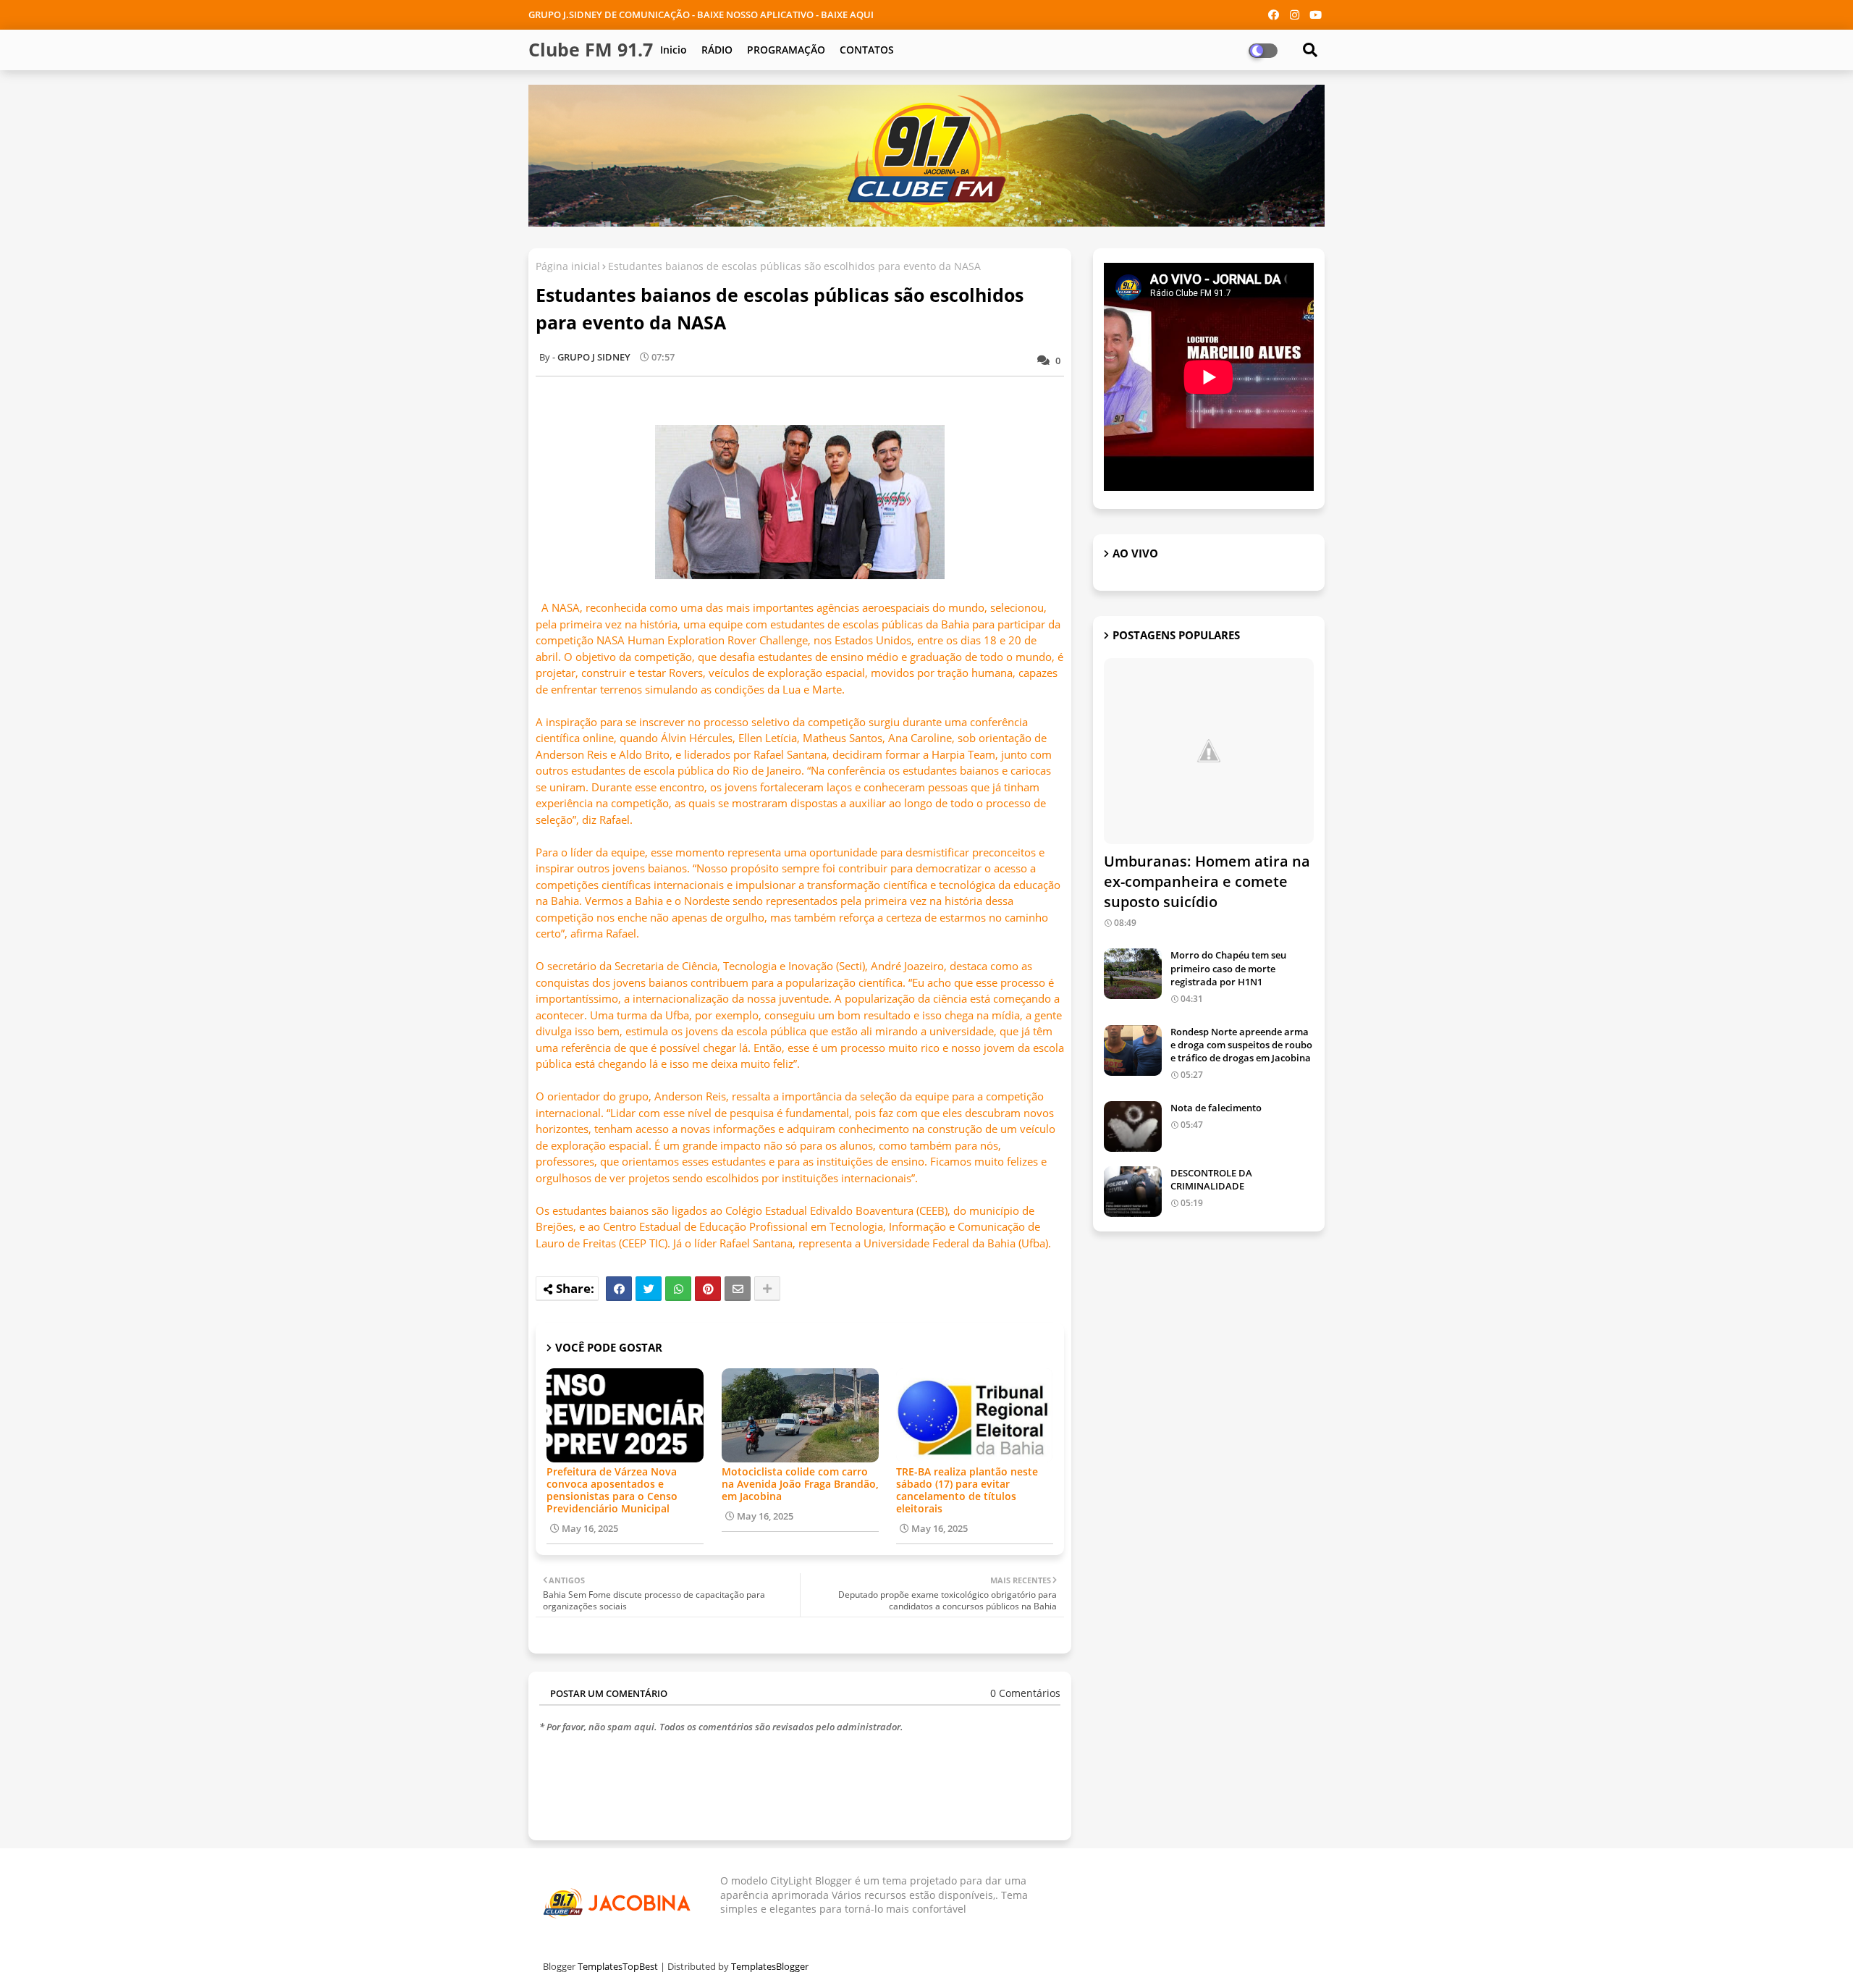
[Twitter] (649, 1289)
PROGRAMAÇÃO (786, 50)
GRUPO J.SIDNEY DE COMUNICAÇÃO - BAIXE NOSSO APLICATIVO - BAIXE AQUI (701, 14)
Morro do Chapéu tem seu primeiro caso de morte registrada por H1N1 (1228, 968)
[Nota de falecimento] (1133, 1126)
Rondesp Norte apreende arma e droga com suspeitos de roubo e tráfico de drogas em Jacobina (1241, 1045)
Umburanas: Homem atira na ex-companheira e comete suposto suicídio (1207, 881)
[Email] (738, 1289)
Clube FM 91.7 (591, 49)
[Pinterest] (708, 1289)
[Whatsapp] (678, 1289)
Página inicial (568, 266)
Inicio (674, 50)
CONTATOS (867, 50)
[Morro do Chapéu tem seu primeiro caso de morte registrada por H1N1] (1133, 974)
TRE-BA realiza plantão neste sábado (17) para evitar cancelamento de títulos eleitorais (967, 1490)
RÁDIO (717, 50)
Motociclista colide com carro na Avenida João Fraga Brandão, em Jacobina (800, 1484)
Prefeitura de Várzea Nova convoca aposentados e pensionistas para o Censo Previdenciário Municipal (612, 1490)
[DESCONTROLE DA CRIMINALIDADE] (1133, 1192)
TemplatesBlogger (770, 1966)
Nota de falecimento (1216, 1108)
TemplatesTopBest (618, 1966)
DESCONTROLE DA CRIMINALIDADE (1211, 1179)
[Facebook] (619, 1289)
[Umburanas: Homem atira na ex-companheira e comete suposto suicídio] (1209, 751)
